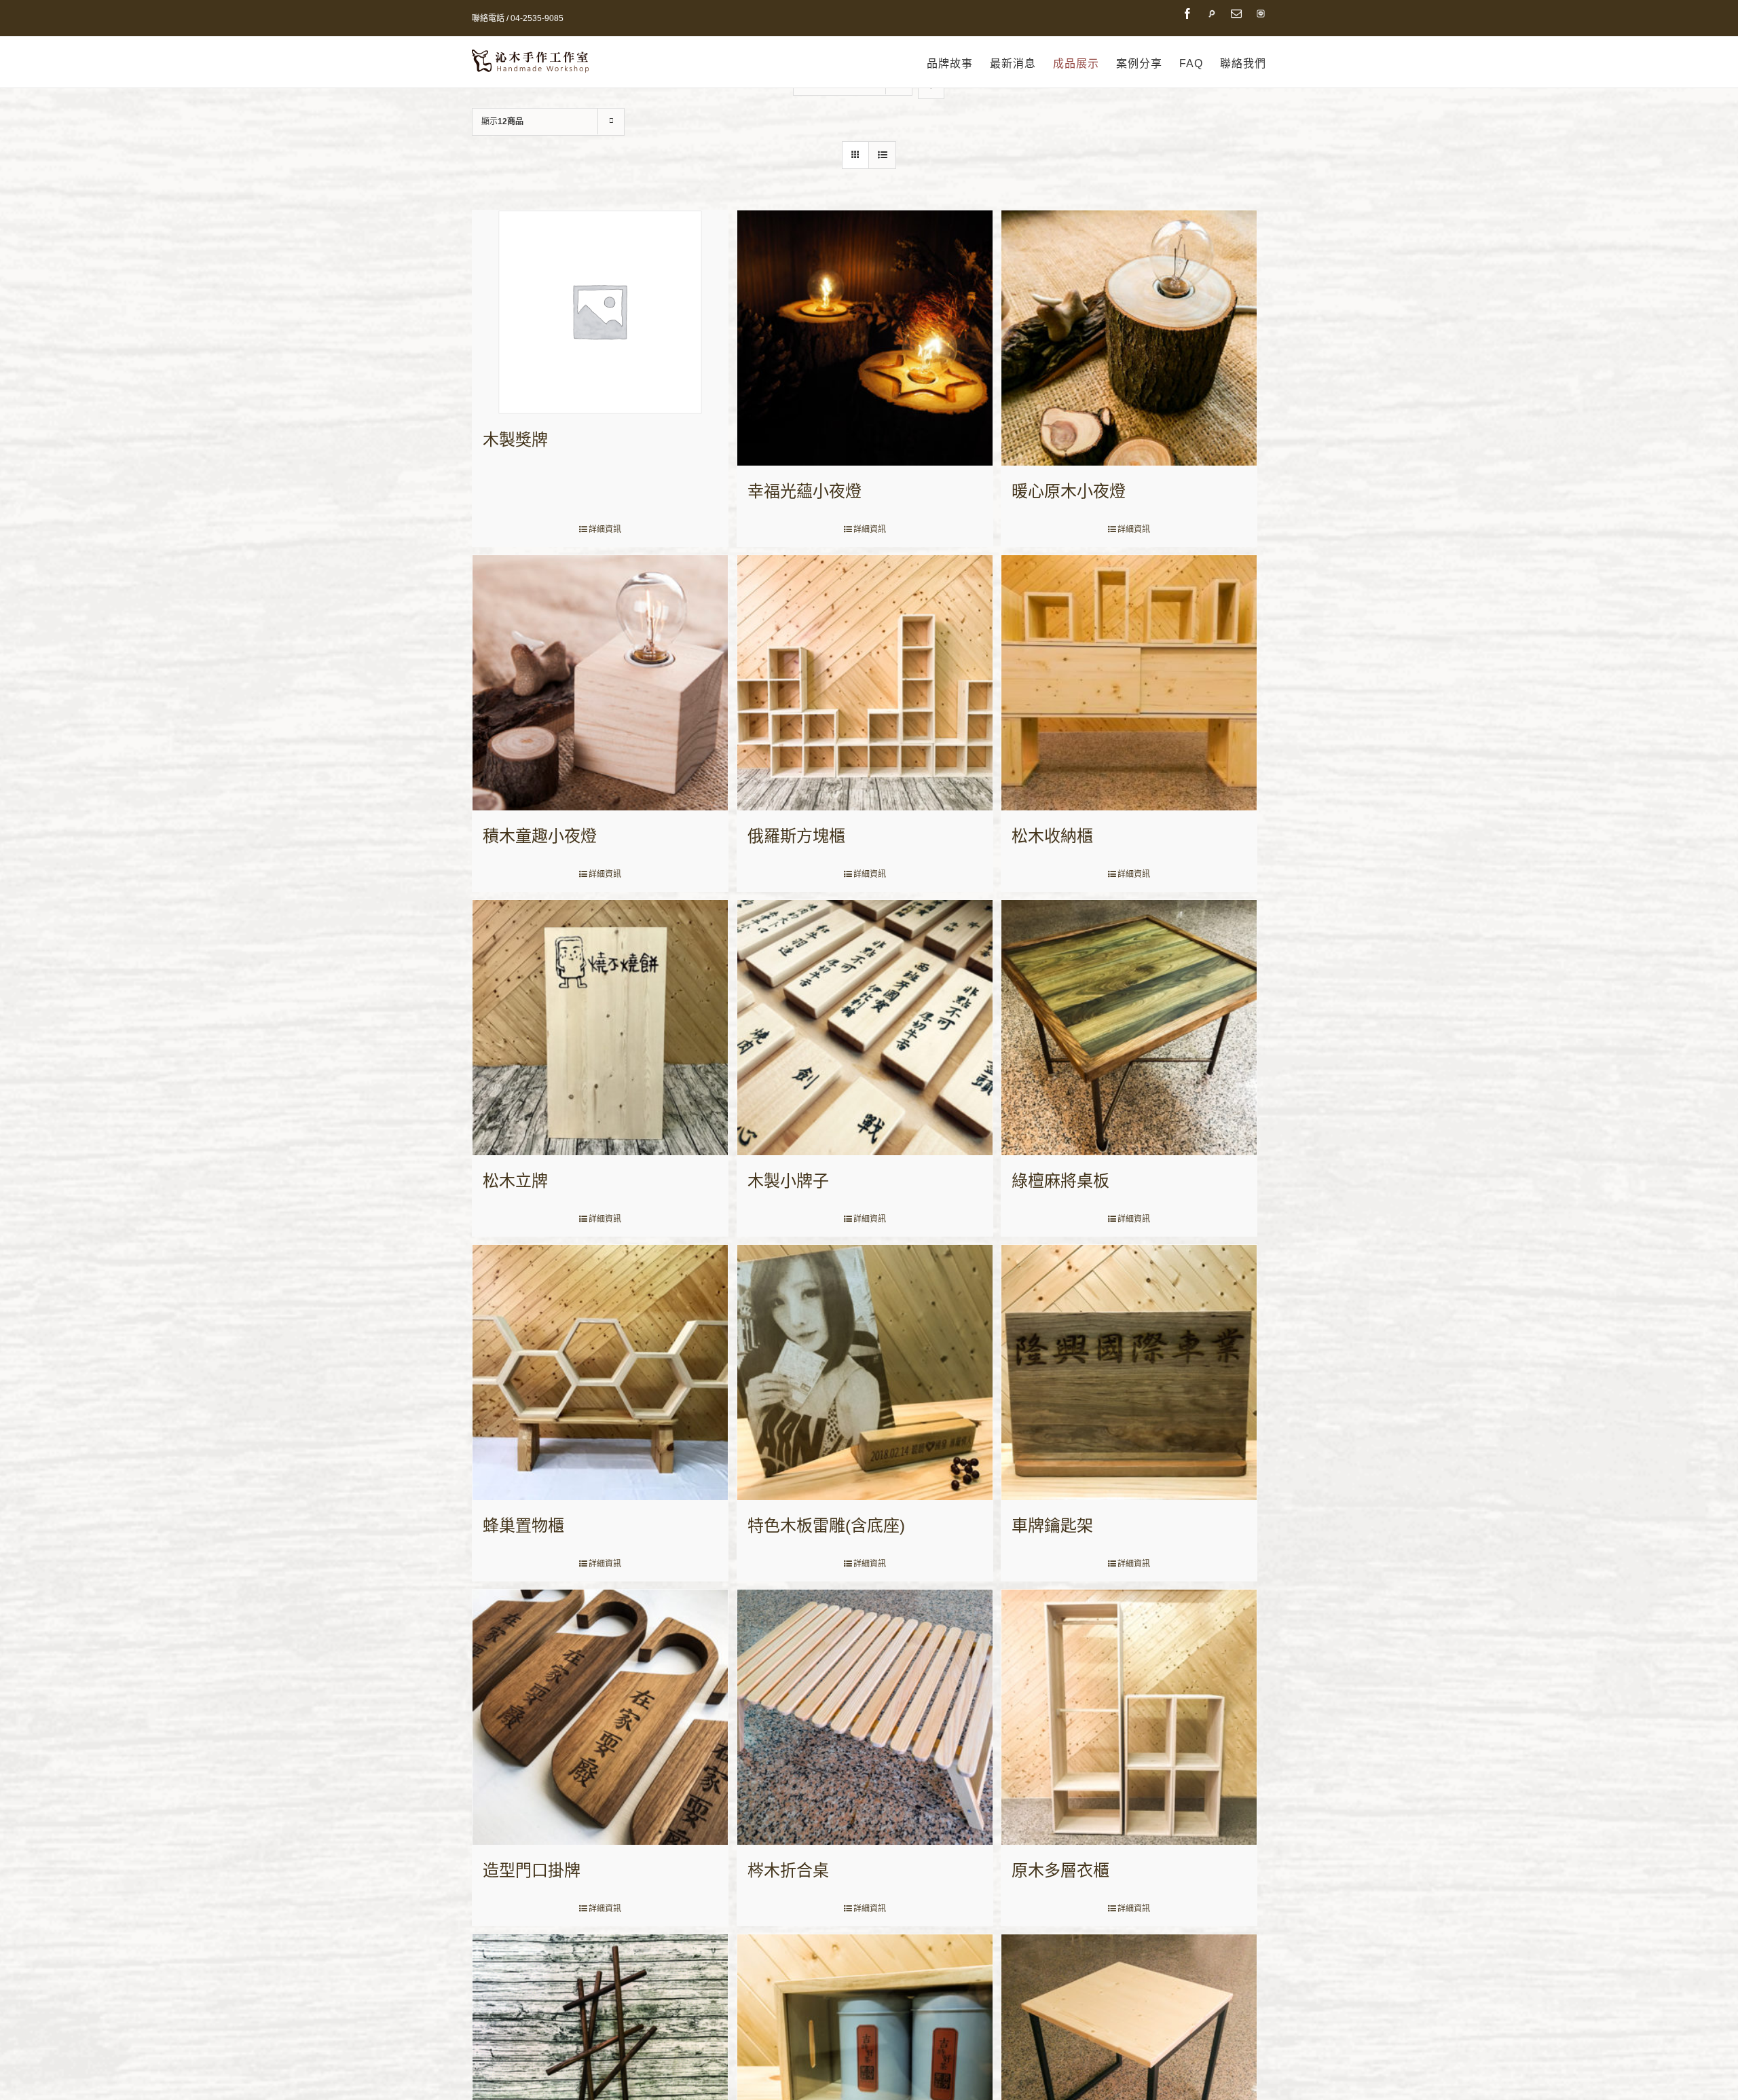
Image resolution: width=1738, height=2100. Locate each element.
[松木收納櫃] (1129, 683)
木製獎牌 (515, 439)
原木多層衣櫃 (1060, 1870)
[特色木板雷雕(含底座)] (865, 1372)
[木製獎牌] (600, 312)
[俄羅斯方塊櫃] (865, 683)
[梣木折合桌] (865, 1717)
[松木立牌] (600, 1028)
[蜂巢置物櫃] (600, 1372)
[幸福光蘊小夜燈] (865, 338)
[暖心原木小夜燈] (1129, 338)
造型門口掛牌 (532, 1870)
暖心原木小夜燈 (1069, 491)
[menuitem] (958, 64)
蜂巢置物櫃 (523, 1525)
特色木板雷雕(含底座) (826, 1525)
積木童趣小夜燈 (540, 836)
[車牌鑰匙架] (1129, 1372)
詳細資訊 (605, 529)
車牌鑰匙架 (1052, 1525)
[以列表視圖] (882, 155)
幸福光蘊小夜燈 (805, 491)
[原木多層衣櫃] (1129, 1717)
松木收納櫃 (1052, 836)
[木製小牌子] (865, 1028)
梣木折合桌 (788, 1870)
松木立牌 (515, 1181)
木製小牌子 (788, 1181)
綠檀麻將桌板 (1060, 1181)
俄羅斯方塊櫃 (796, 836)
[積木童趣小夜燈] (600, 683)
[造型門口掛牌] (600, 1717)
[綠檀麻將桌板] (1129, 1028)
